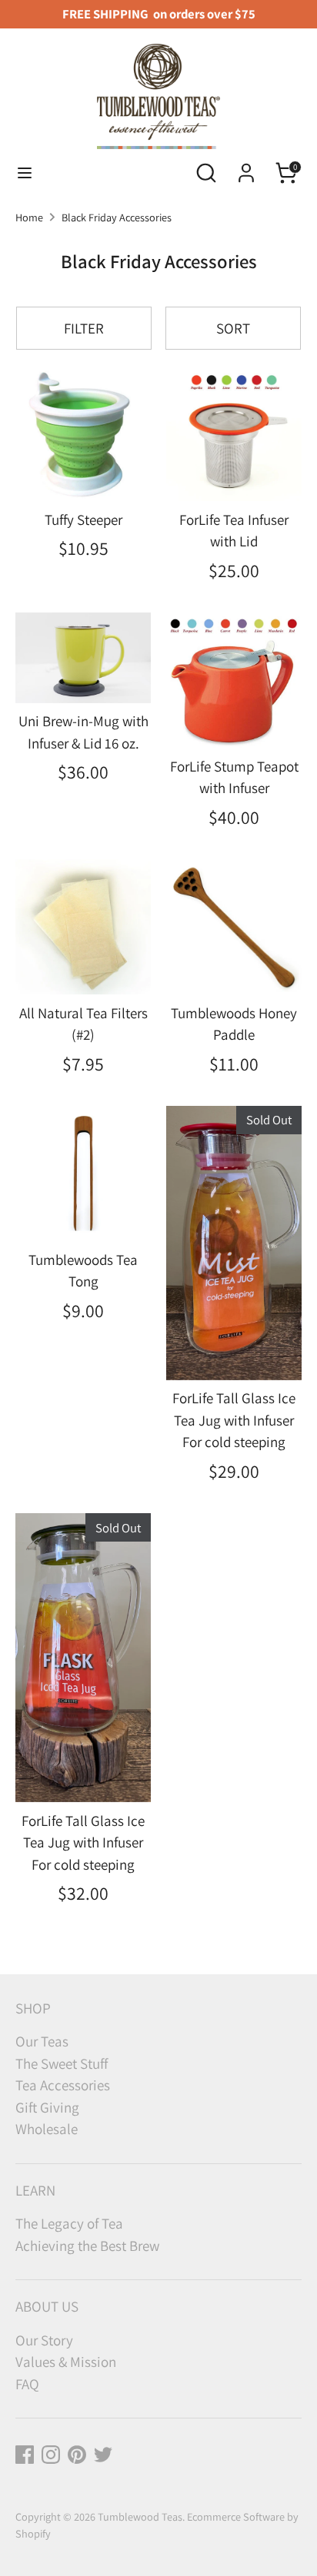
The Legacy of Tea (69, 2223)
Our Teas (42, 2041)
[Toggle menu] (25, 173)
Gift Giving (47, 2107)
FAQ (27, 2384)
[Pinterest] (77, 2455)
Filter (84, 328)
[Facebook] (25, 2455)
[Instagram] (51, 2455)
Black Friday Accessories (117, 217)
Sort (233, 328)
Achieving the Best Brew (87, 2246)
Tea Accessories (63, 2085)
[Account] (246, 168)
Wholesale (47, 2129)
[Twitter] (103, 2455)
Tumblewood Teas (140, 2516)
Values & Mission (66, 2362)
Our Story (44, 2340)
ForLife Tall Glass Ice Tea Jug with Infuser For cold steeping (234, 1420)
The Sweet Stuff (62, 2063)
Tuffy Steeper (83, 520)
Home (29, 217)
